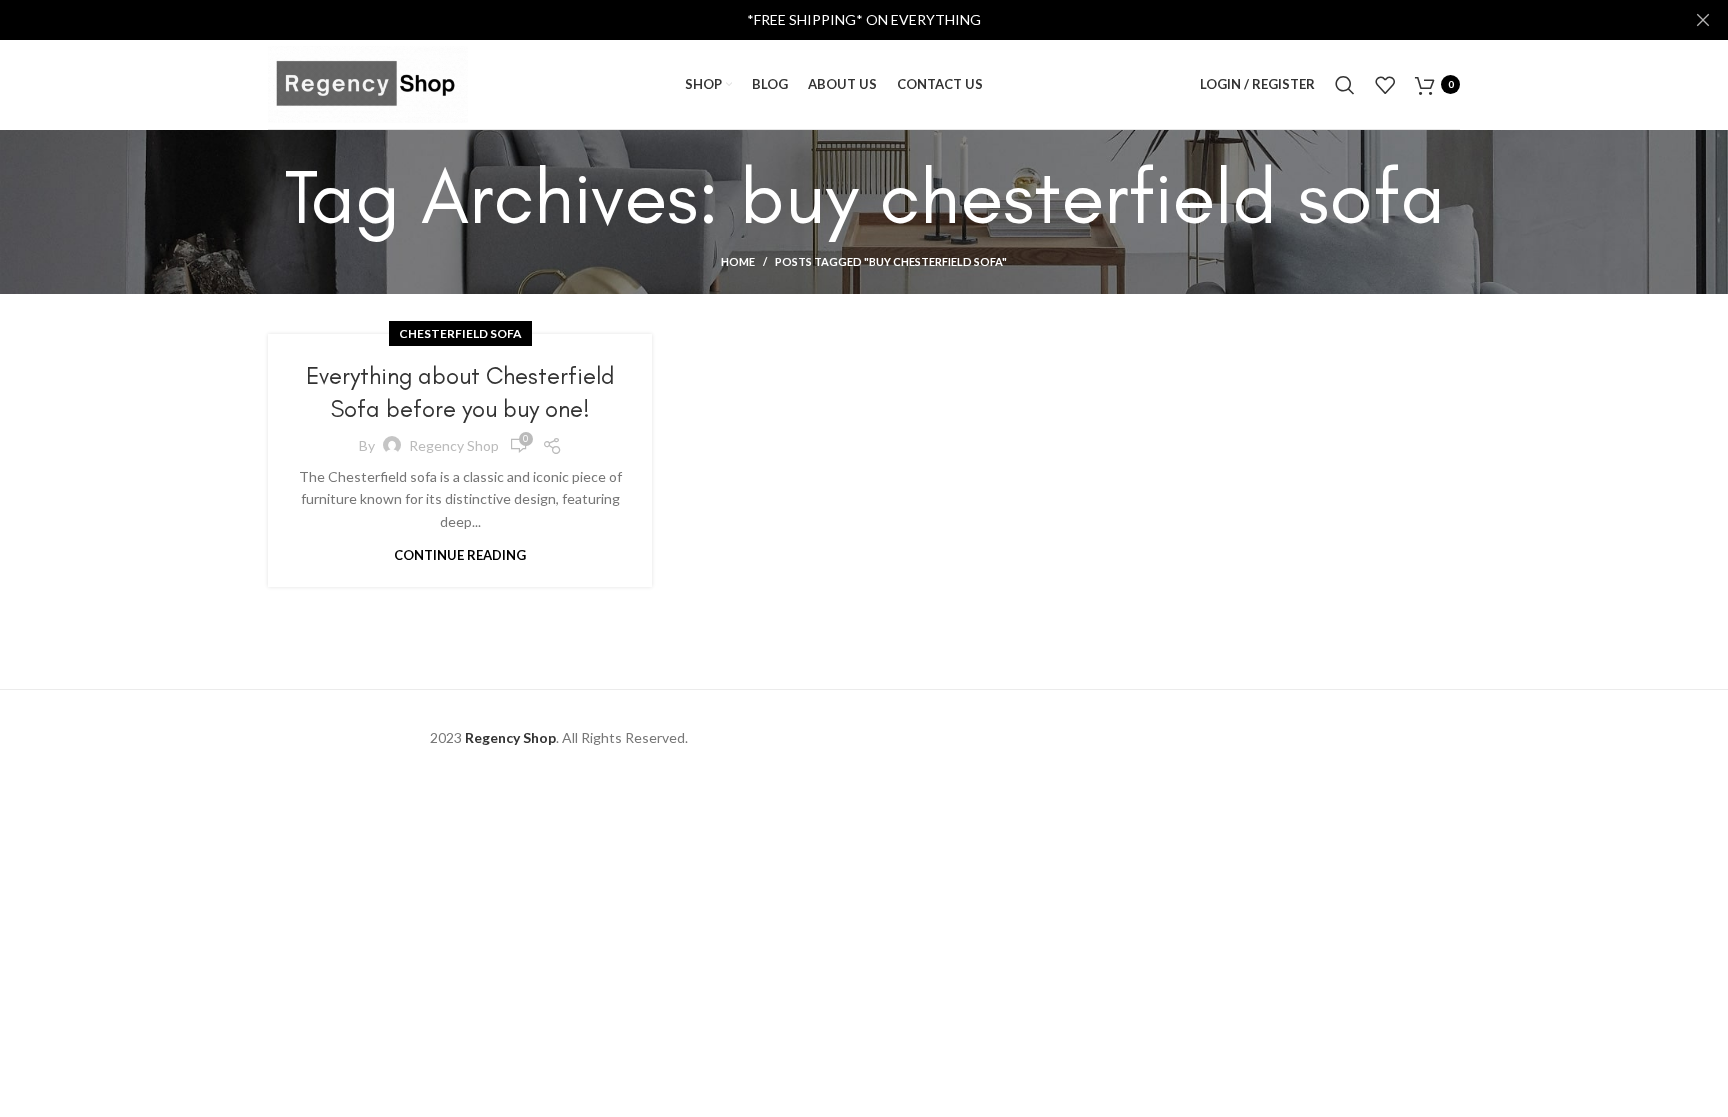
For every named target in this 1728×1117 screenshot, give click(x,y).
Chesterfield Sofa (460, 333)
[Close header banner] (1703, 20)
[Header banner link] (834, 20)
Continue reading (460, 555)
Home (738, 261)
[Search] (1345, 85)
